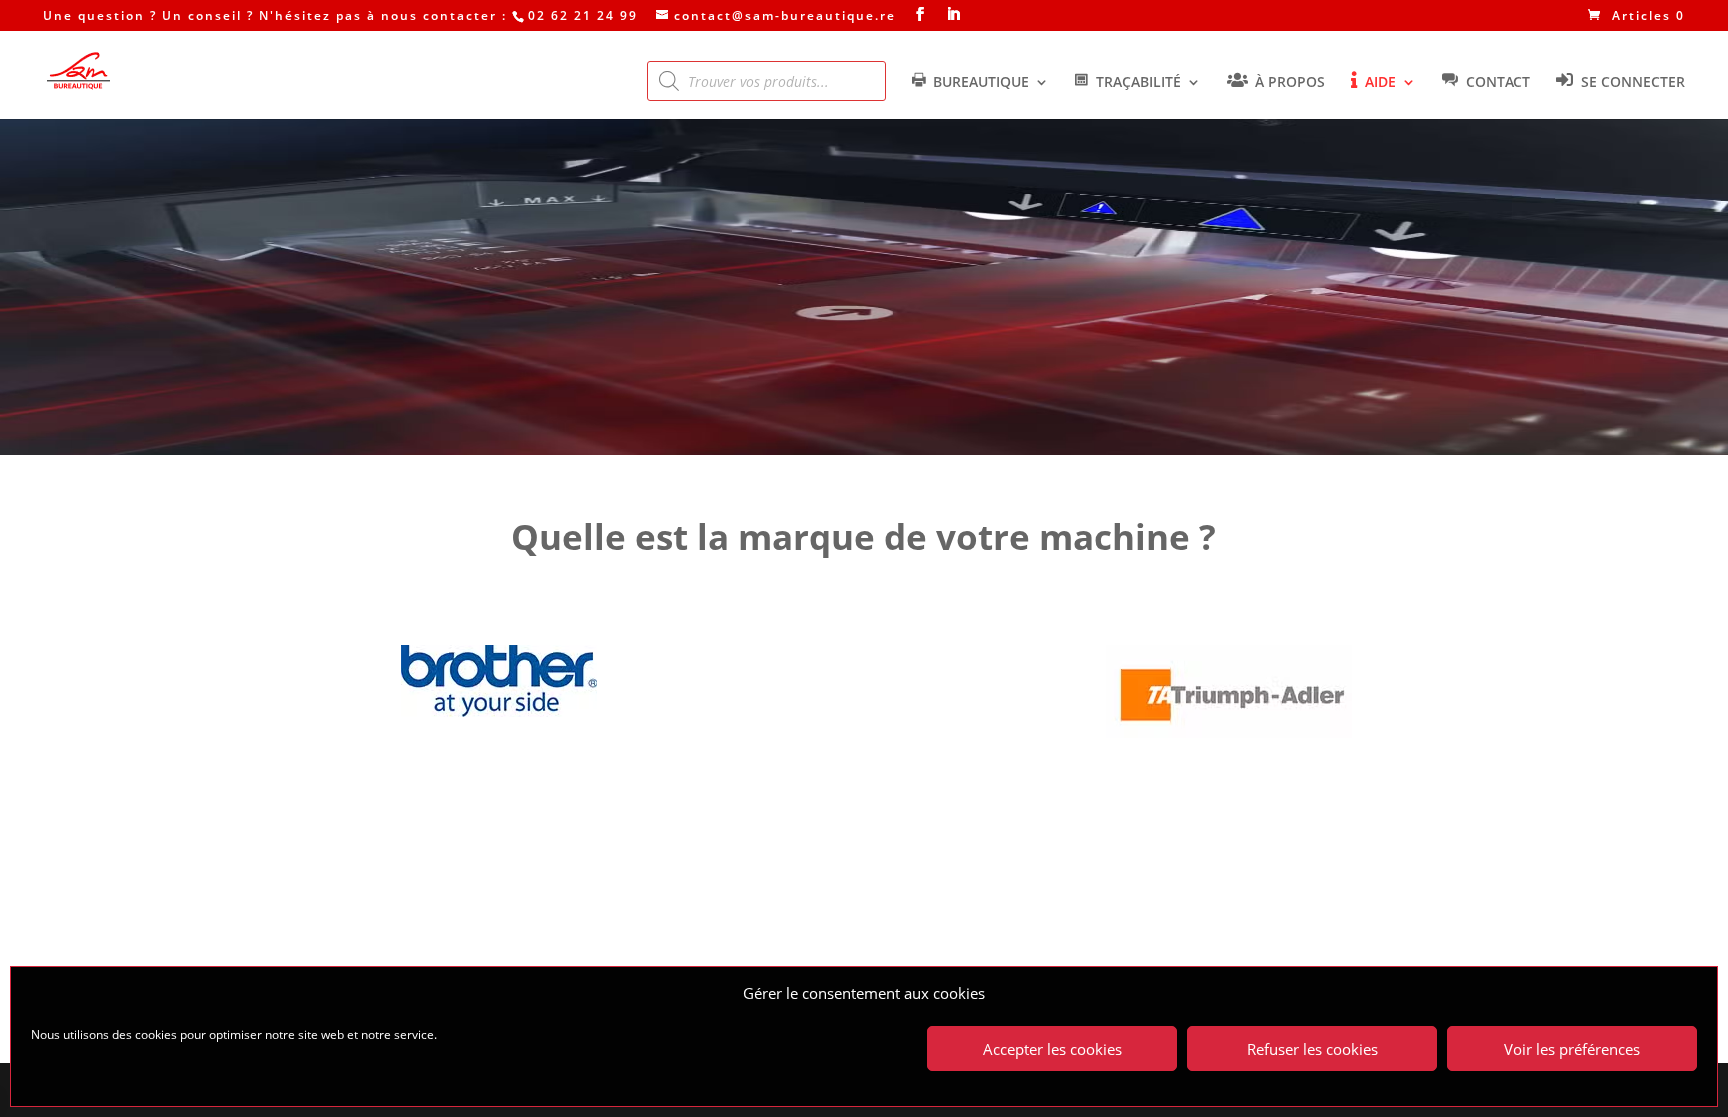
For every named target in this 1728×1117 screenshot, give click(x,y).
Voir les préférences (1572, 1049)
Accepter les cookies (1052, 1049)
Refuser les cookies (1312, 1049)
